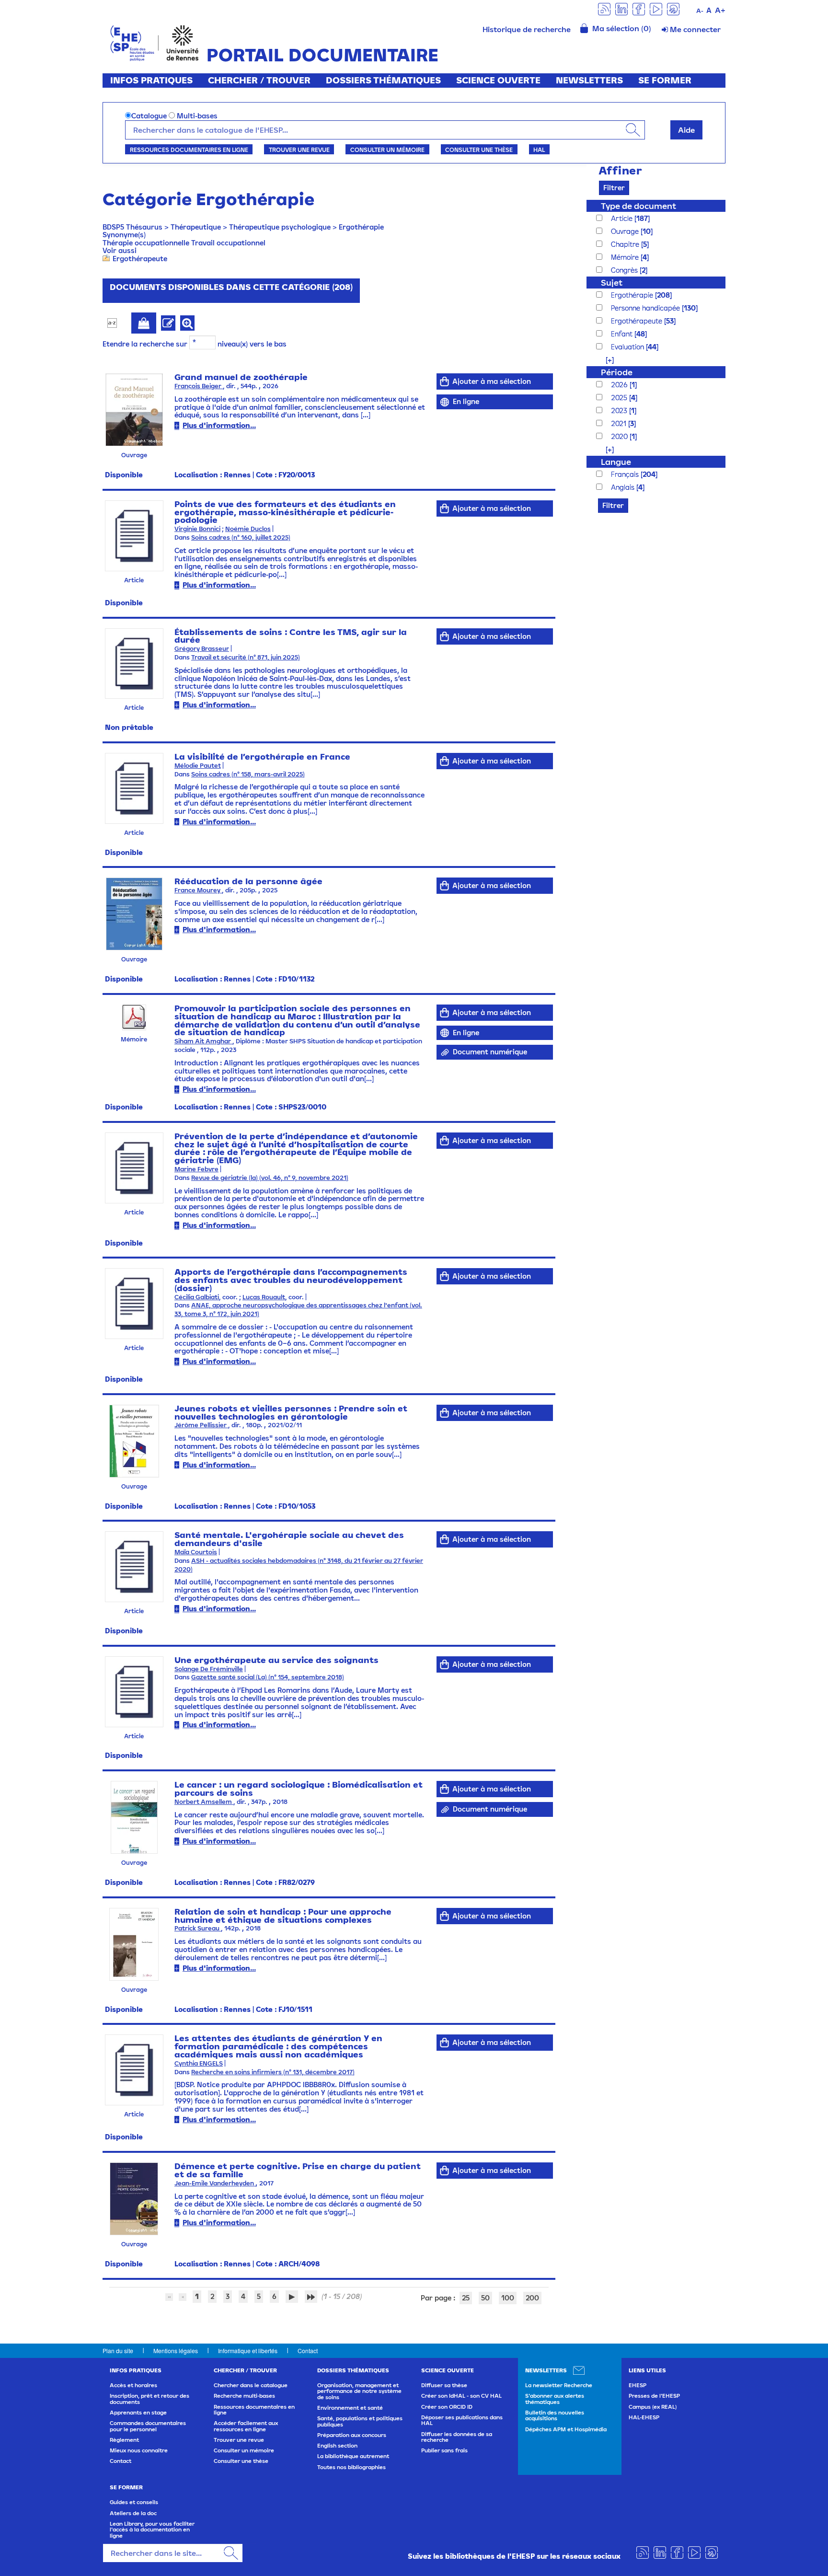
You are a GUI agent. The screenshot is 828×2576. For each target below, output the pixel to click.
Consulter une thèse (479, 150)
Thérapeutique (196, 227)
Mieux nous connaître (139, 2450)
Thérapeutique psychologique (280, 227)
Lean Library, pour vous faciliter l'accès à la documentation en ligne (152, 2530)
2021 (620, 423)
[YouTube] (656, 8)
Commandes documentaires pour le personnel (148, 2426)
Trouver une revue (299, 150)
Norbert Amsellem (204, 1802)
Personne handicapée (646, 308)
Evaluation (628, 347)
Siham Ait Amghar (203, 1041)
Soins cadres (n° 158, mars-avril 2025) (248, 774)
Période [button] (617, 372)
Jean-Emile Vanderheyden (215, 2183)
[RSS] (604, 8)
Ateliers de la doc (133, 2513)
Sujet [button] (612, 283)
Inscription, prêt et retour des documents (149, 2399)
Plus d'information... (219, 425)
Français (626, 474)
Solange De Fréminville (209, 1669)
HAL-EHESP (644, 2417)
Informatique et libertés (248, 2351)
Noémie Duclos (248, 529)
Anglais (624, 487)
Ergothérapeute (140, 259)
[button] (605, 360)
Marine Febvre (196, 1169)
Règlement (124, 2440)
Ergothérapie (361, 227)
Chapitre (626, 244)
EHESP (638, 2385)
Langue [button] (616, 462)
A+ (720, 10)
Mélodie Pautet (198, 766)
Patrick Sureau (198, 1928)
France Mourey (198, 890)
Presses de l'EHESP (654, 2396)
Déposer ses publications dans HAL (462, 2420)
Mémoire (626, 257)
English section (337, 2446)
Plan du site (118, 2351)
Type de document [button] (638, 206)
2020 (620, 436)
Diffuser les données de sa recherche (457, 2437)
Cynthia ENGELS (199, 2063)
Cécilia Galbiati (197, 1297)
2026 (620, 385)
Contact (308, 2351)
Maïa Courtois (196, 1552)
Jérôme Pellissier (201, 1425)
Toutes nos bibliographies (351, 2467)
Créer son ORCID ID (447, 2407)
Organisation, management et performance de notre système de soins (359, 2391)
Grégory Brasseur (202, 649)
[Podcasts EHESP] (673, 8)
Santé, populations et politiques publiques (360, 2421)
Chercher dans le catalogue (251, 2385)
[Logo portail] (155, 42)
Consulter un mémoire (387, 150)
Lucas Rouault (264, 1297)
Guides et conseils (134, 2502)
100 (508, 2298)
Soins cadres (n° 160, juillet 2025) (241, 537)
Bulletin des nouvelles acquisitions (555, 2415)
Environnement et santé (350, 2408)
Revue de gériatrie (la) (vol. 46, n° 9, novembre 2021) (270, 1178)
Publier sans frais (444, 2450)
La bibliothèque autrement (353, 2456)
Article (623, 218)
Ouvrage (626, 231)
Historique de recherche (527, 29)
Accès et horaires (133, 2385)
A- (700, 11)
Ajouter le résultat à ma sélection (144, 323)
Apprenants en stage (138, 2413)
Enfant (623, 334)
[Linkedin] (621, 8)
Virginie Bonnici (197, 529)
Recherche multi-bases (244, 2396)
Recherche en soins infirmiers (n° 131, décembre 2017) (273, 2072)
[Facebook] (639, 8)
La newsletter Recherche (559, 2385)
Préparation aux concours (352, 2435)
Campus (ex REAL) (653, 2407)
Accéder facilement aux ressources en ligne (246, 2426)
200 (532, 2298)
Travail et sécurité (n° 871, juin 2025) (246, 657)
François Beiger (199, 386)
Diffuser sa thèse (444, 2385)
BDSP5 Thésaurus (132, 227)
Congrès (625, 270)
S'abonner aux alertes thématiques (555, 2399)
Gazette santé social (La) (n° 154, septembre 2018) (268, 1677)
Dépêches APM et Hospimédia (566, 2429)
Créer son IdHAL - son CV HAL (461, 2396)
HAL (539, 150)
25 (466, 2298)
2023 (620, 410)
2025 (620, 398)
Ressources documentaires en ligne (189, 150)
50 (485, 2298)
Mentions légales (176, 2351)
